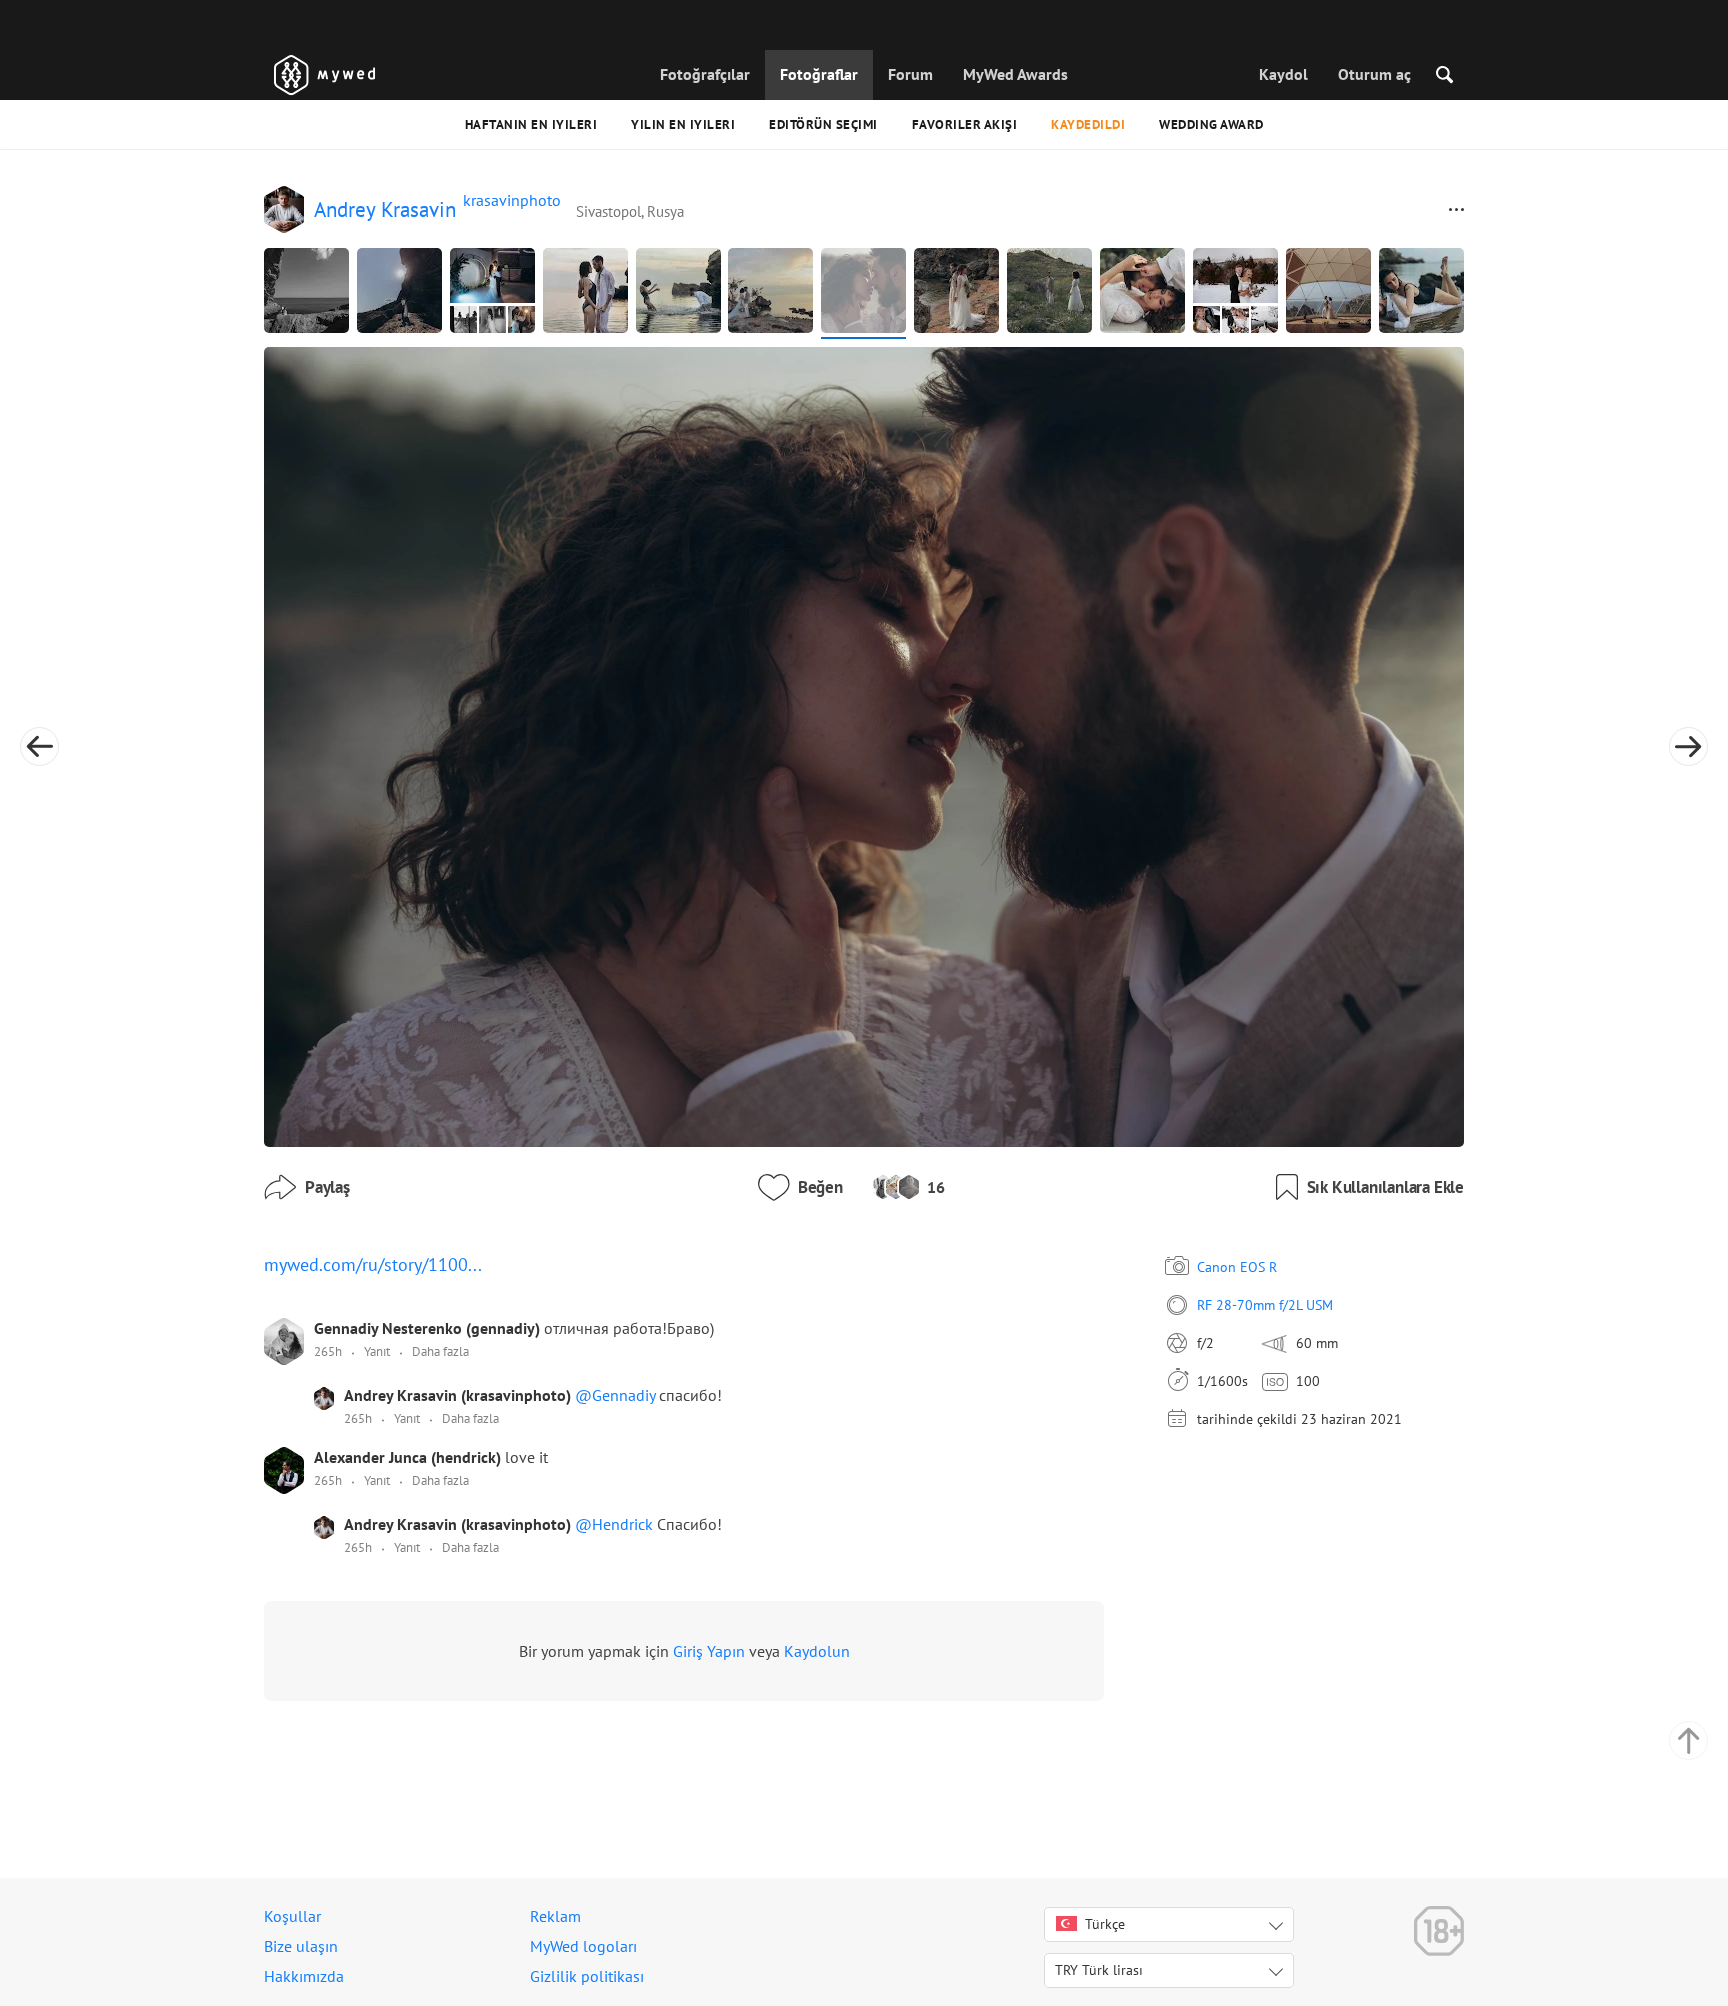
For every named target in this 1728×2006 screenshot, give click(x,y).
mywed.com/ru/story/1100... (373, 1264)
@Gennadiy (617, 1395)
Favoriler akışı (965, 124)
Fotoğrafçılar (705, 74)
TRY (1099, 1970)
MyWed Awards (1015, 74)
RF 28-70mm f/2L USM (1265, 1305)
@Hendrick (616, 1524)
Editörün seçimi (823, 124)
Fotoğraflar (819, 74)
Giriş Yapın (709, 1651)
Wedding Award (1211, 124)
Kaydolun (817, 1651)
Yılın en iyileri (683, 124)
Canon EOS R (1237, 1267)
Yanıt (377, 1351)
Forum (910, 74)
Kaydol (1283, 74)
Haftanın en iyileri (531, 124)
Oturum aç (1374, 74)
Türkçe (1105, 1924)
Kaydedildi (1088, 124)
